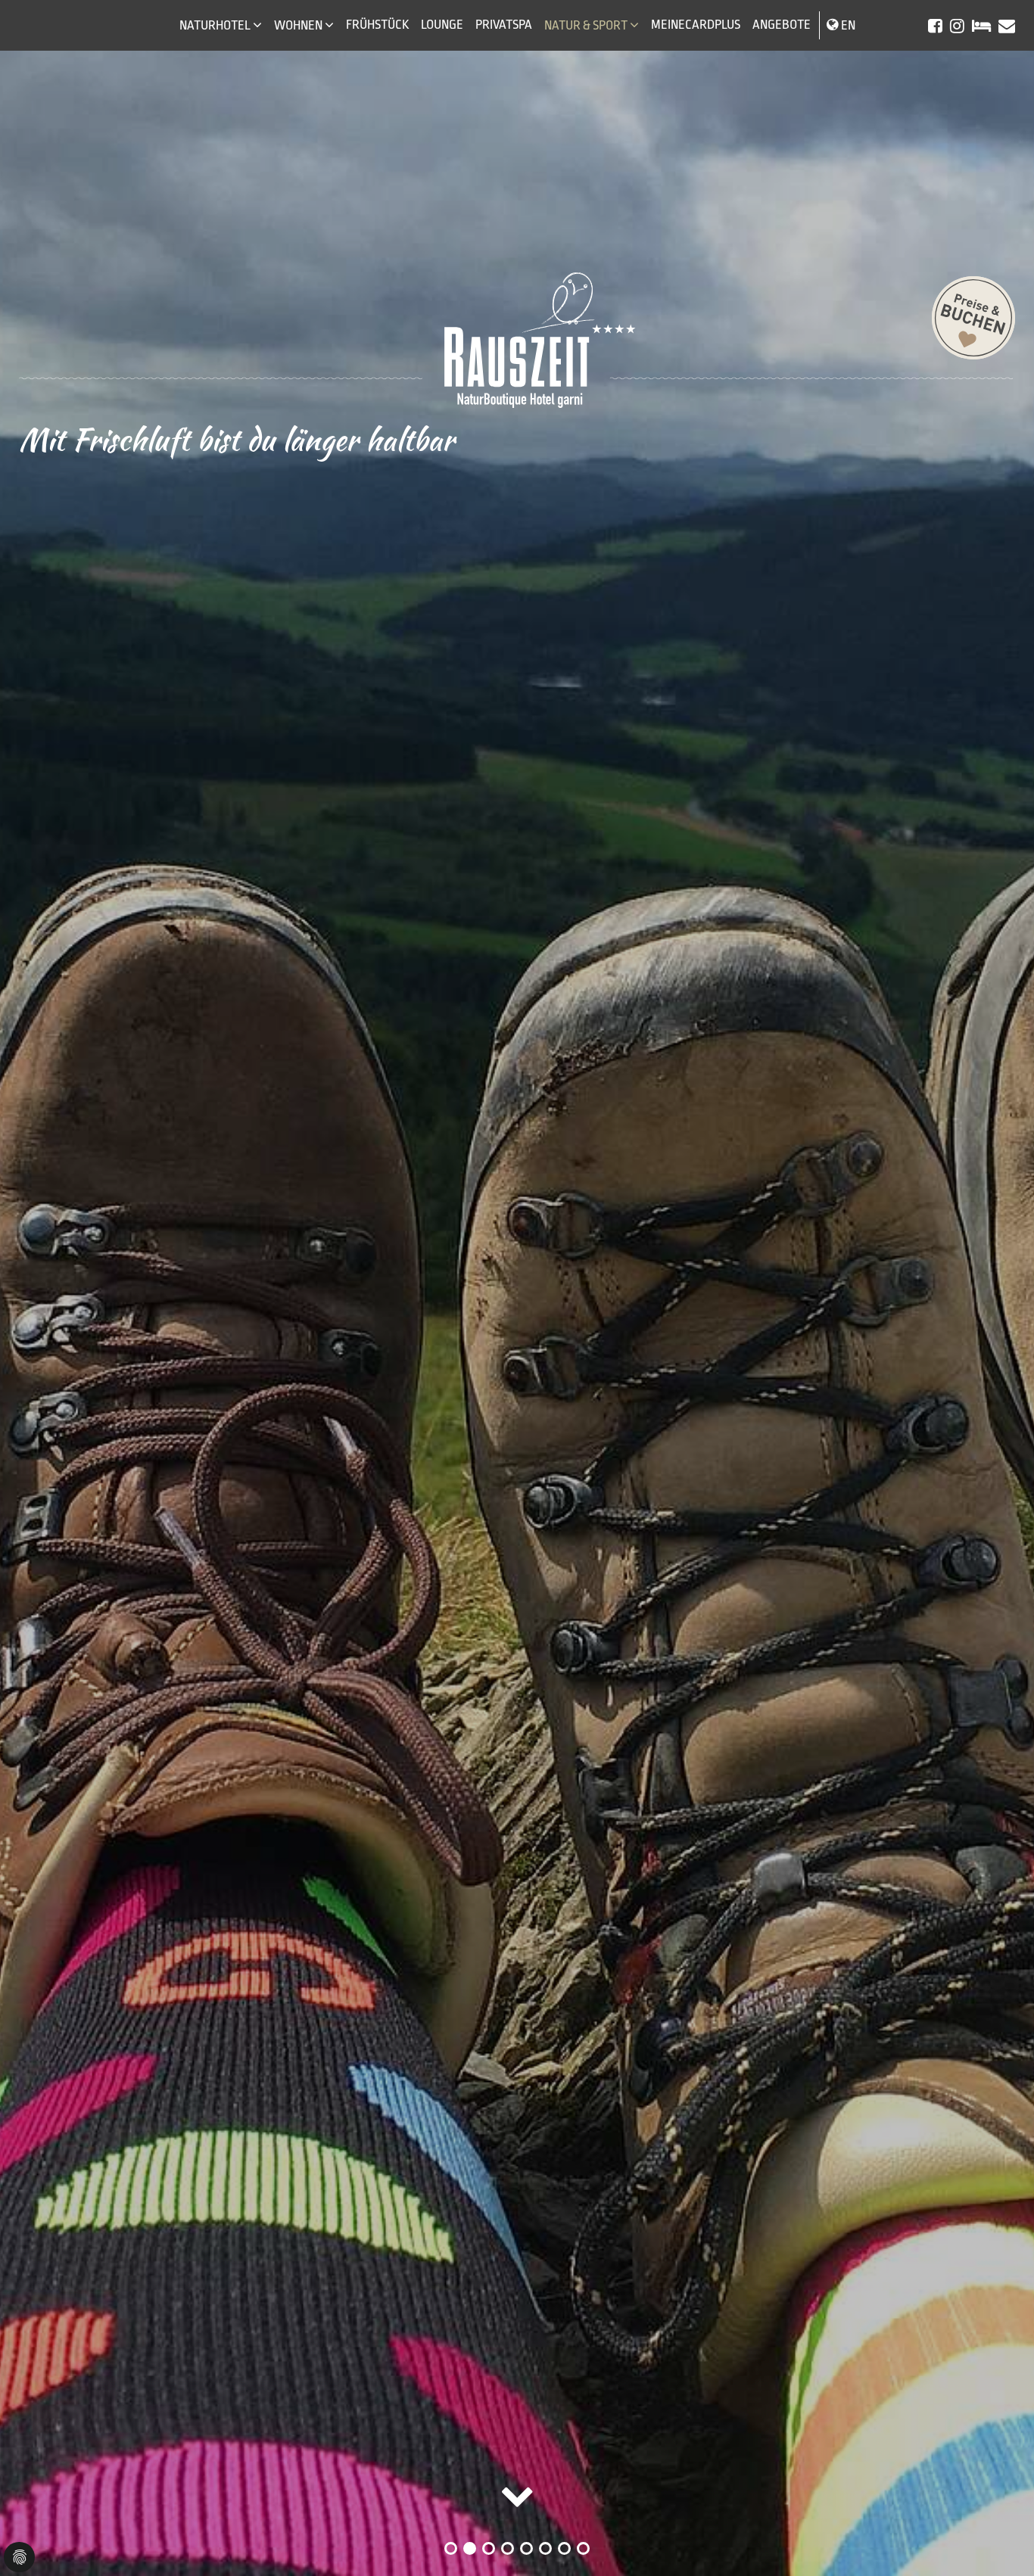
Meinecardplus (696, 25)
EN (848, 25)
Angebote (782, 25)
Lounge (442, 25)
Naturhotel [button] (215, 25)
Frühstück (377, 25)
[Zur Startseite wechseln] (517, 340)
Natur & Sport (586, 25)
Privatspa (504, 25)
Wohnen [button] (298, 25)
